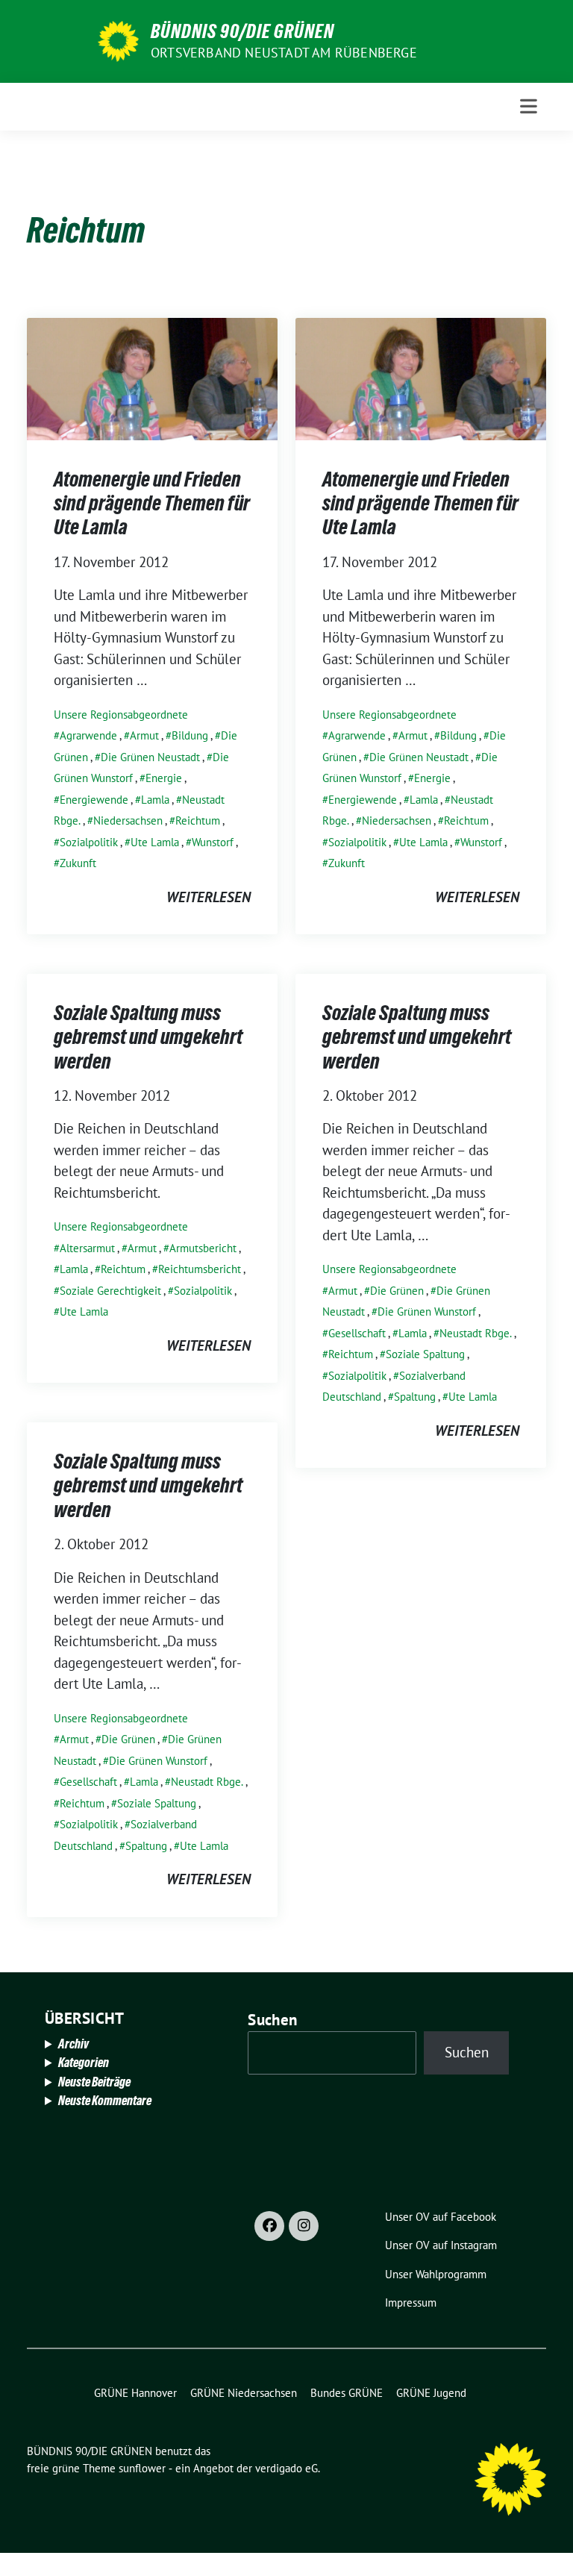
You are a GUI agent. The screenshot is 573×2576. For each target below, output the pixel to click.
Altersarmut (87, 1248)
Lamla (155, 800)
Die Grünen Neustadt (150, 757)
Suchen (272, 2020)
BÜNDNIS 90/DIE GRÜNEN (242, 31)
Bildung (190, 735)
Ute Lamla (155, 842)
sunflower (142, 2468)
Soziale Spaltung (425, 1354)
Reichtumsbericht (200, 1269)
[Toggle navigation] (529, 106)
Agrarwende (88, 735)
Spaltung (415, 1397)
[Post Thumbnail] (152, 377)
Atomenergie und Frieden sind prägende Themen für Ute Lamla (152, 503)
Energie (164, 778)
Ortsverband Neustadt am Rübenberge (284, 53)
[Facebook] (269, 2226)
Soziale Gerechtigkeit (110, 1291)
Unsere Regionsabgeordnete (121, 715)
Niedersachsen (128, 820)
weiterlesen (209, 897)
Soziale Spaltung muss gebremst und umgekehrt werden (148, 1037)
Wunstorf (213, 842)
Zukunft (78, 863)
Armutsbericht (203, 1248)
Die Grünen (397, 1291)
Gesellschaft (357, 1333)
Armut (144, 735)
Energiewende (94, 800)
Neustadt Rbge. (476, 1333)
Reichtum (198, 820)
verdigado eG (286, 2468)
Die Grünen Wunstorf (427, 1312)
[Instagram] (304, 2226)
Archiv (73, 2044)
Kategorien (84, 2062)
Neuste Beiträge (94, 2082)
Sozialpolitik (89, 842)
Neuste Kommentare (105, 2100)
